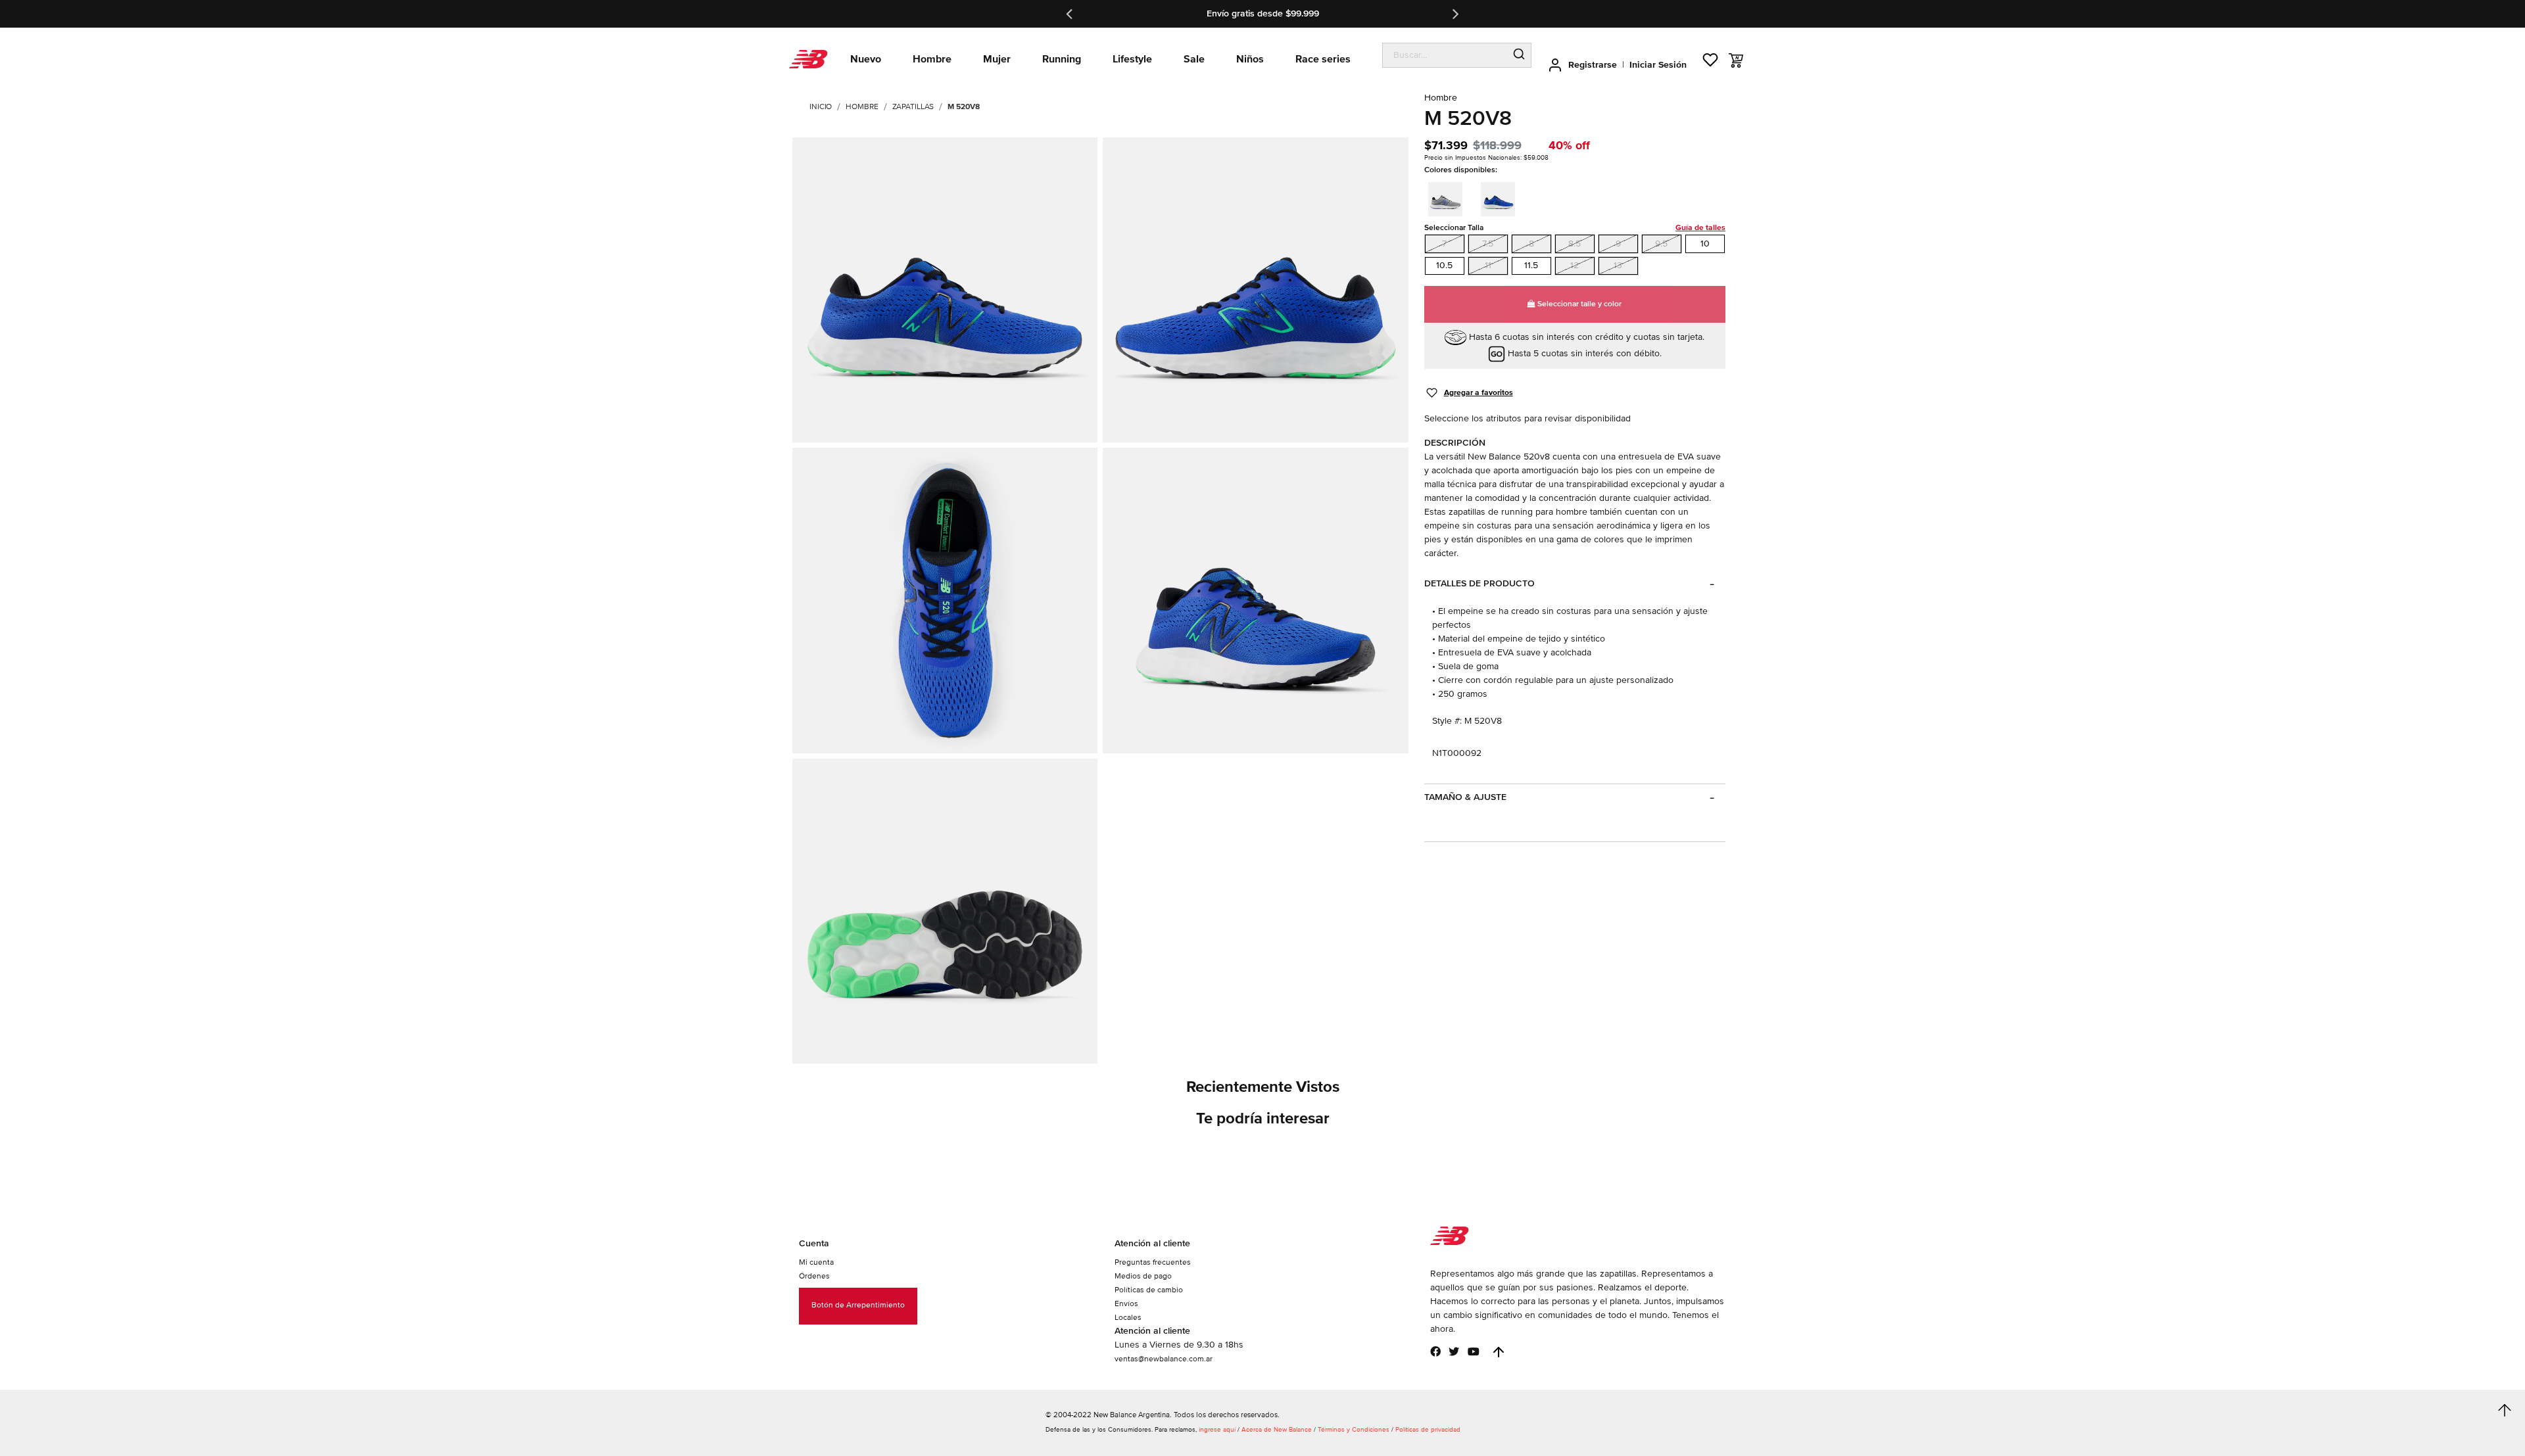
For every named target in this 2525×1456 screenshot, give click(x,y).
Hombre (862, 107)
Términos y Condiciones (1354, 1430)
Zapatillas (913, 107)
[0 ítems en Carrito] (1736, 60)
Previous (1070, 14)
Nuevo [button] (866, 59)
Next (1455, 14)
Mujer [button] (997, 59)
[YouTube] (1474, 1351)
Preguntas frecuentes (1153, 1262)
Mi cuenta (816, 1262)
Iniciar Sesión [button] (1658, 65)
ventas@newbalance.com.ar (1164, 1359)
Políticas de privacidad (1428, 1430)
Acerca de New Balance (1277, 1430)
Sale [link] (1194, 59)
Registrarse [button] (1593, 65)
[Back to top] (1499, 1352)
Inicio (821, 107)
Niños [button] (1250, 59)
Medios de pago (1143, 1276)
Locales (1128, 1318)
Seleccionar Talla (1575, 228)
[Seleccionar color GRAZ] (1449, 197)
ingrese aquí (1217, 1430)
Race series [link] (1323, 59)
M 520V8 (963, 107)
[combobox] (1445, 55)
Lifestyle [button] (1132, 59)
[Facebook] (1435, 1351)
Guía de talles (1700, 228)
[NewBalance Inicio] (808, 59)
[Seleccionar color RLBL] (1502, 197)
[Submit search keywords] (1519, 55)
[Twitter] (1454, 1351)
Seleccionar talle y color (1578, 304)
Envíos (1126, 1304)
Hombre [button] (932, 59)
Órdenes (814, 1276)
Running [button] (1062, 59)
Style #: (1447, 721)
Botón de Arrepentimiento (858, 1305)
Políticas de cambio (1149, 1290)
